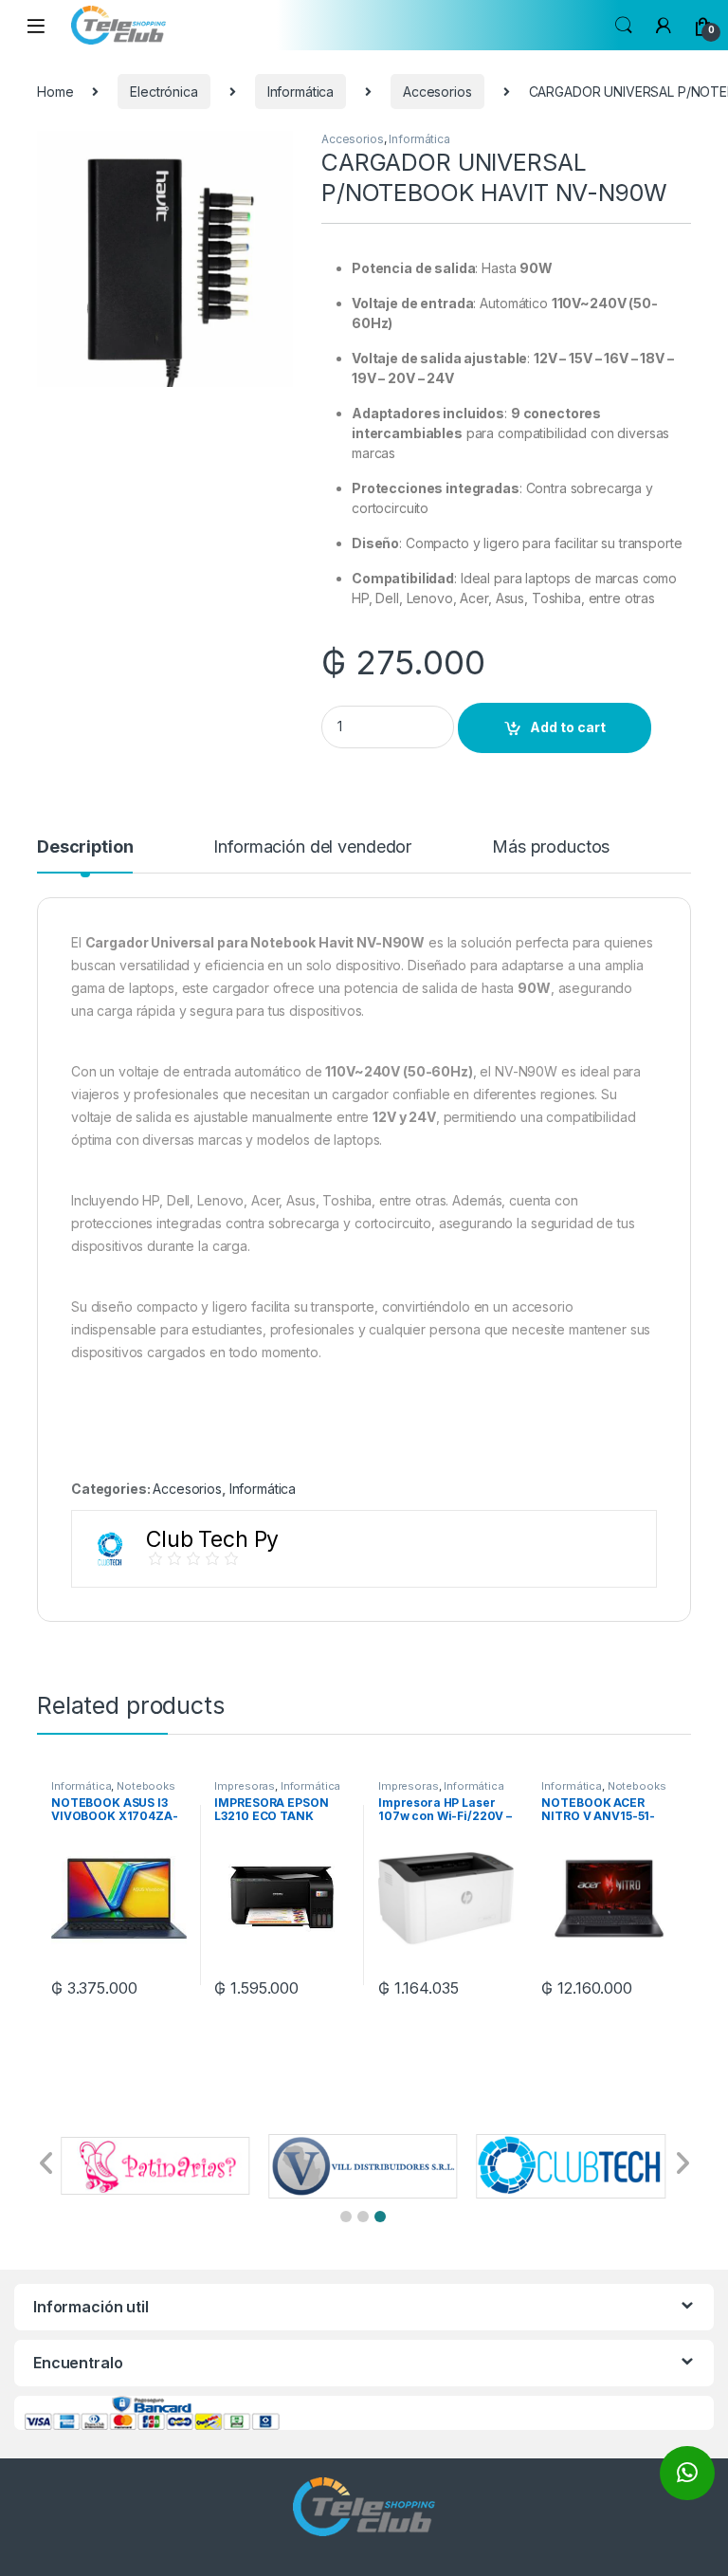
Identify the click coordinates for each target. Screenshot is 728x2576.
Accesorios (437, 92)
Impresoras (245, 1786)
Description (85, 847)
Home (55, 92)
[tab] (85, 856)
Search (624, 26)
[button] (346, 2217)
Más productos (551, 847)
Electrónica (164, 92)
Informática (300, 92)
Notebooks (146, 1786)
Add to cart (568, 727)
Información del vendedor (312, 847)
